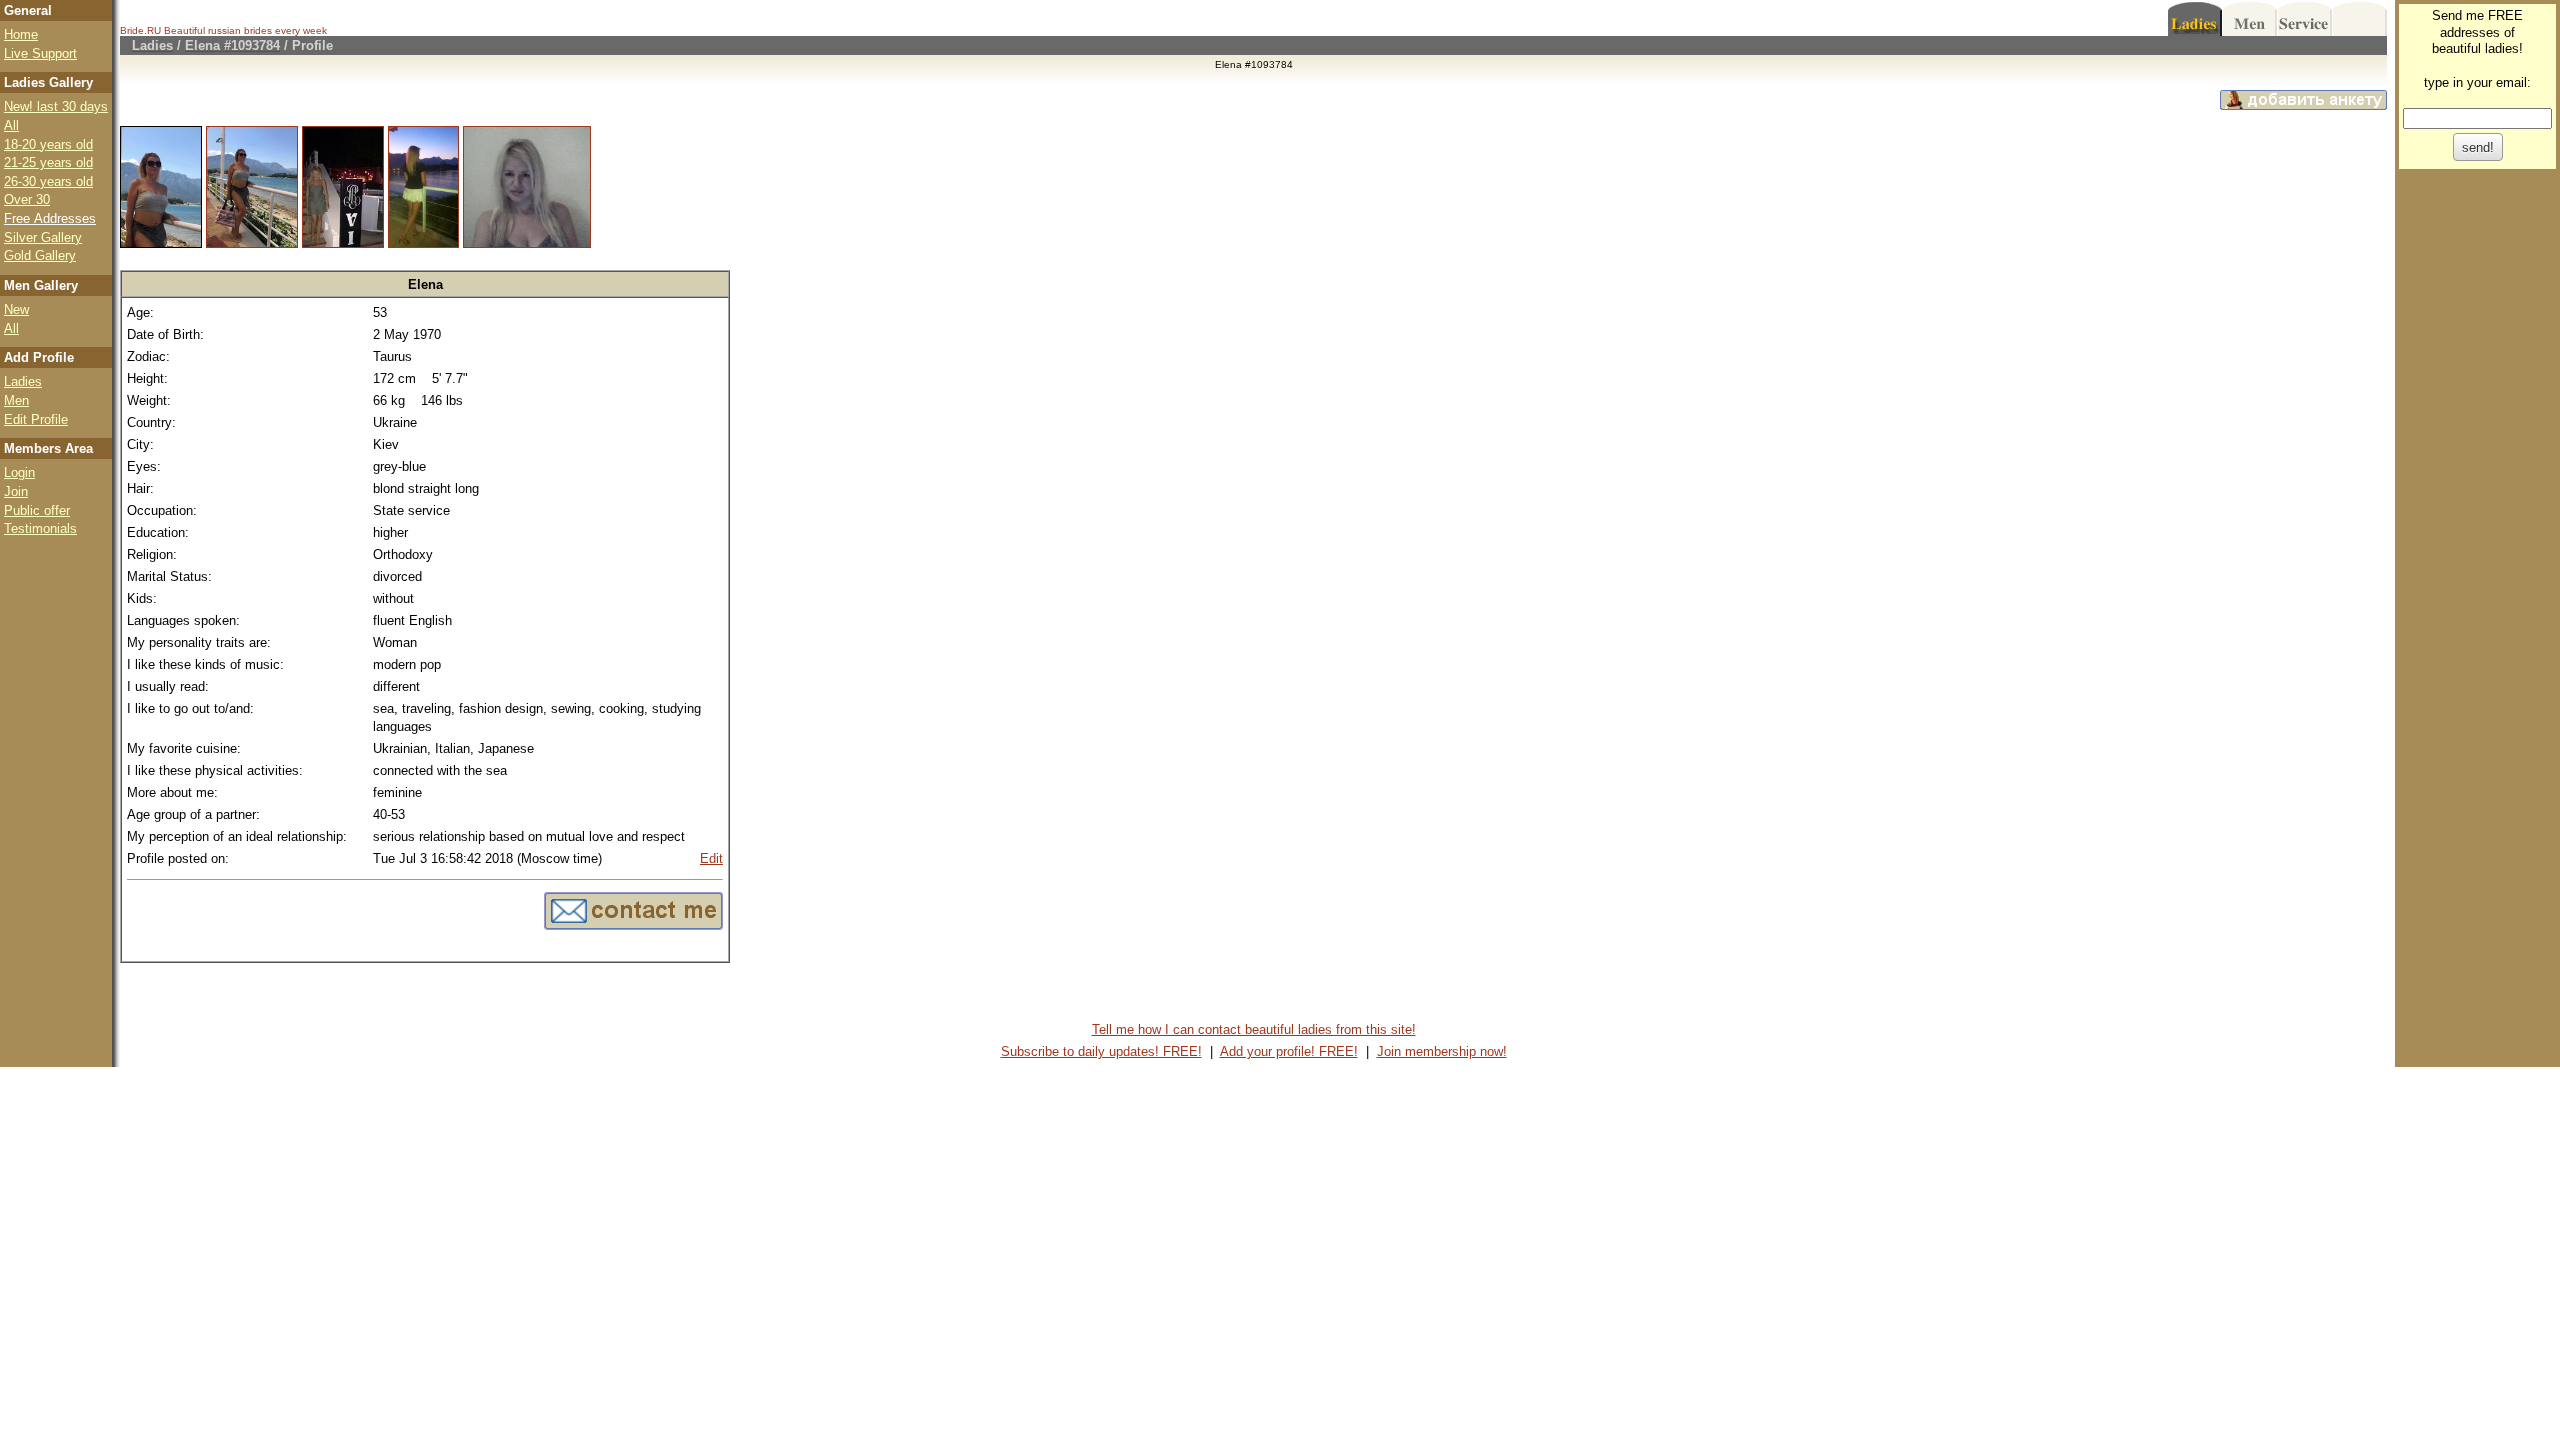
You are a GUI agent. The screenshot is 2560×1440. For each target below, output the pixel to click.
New (16, 309)
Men (16, 400)
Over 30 (27, 199)
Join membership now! (1442, 1051)
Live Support (40, 53)
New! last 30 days (56, 106)
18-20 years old (48, 144)
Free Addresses (50, 218)
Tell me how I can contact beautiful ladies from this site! (1254, 1029)
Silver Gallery (43, 237)
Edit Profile (36, 419)
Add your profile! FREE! (1289, 1051)
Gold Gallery (40, 255)
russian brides (240, 30)
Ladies (23, 381)
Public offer (37, 510)
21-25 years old (48, 162)
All (11, 125)
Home (21, 34)
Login (19, 472)
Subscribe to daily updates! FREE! (1101, 1051)
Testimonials (40, 528)
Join (16, 491)
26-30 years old (48, 181)
